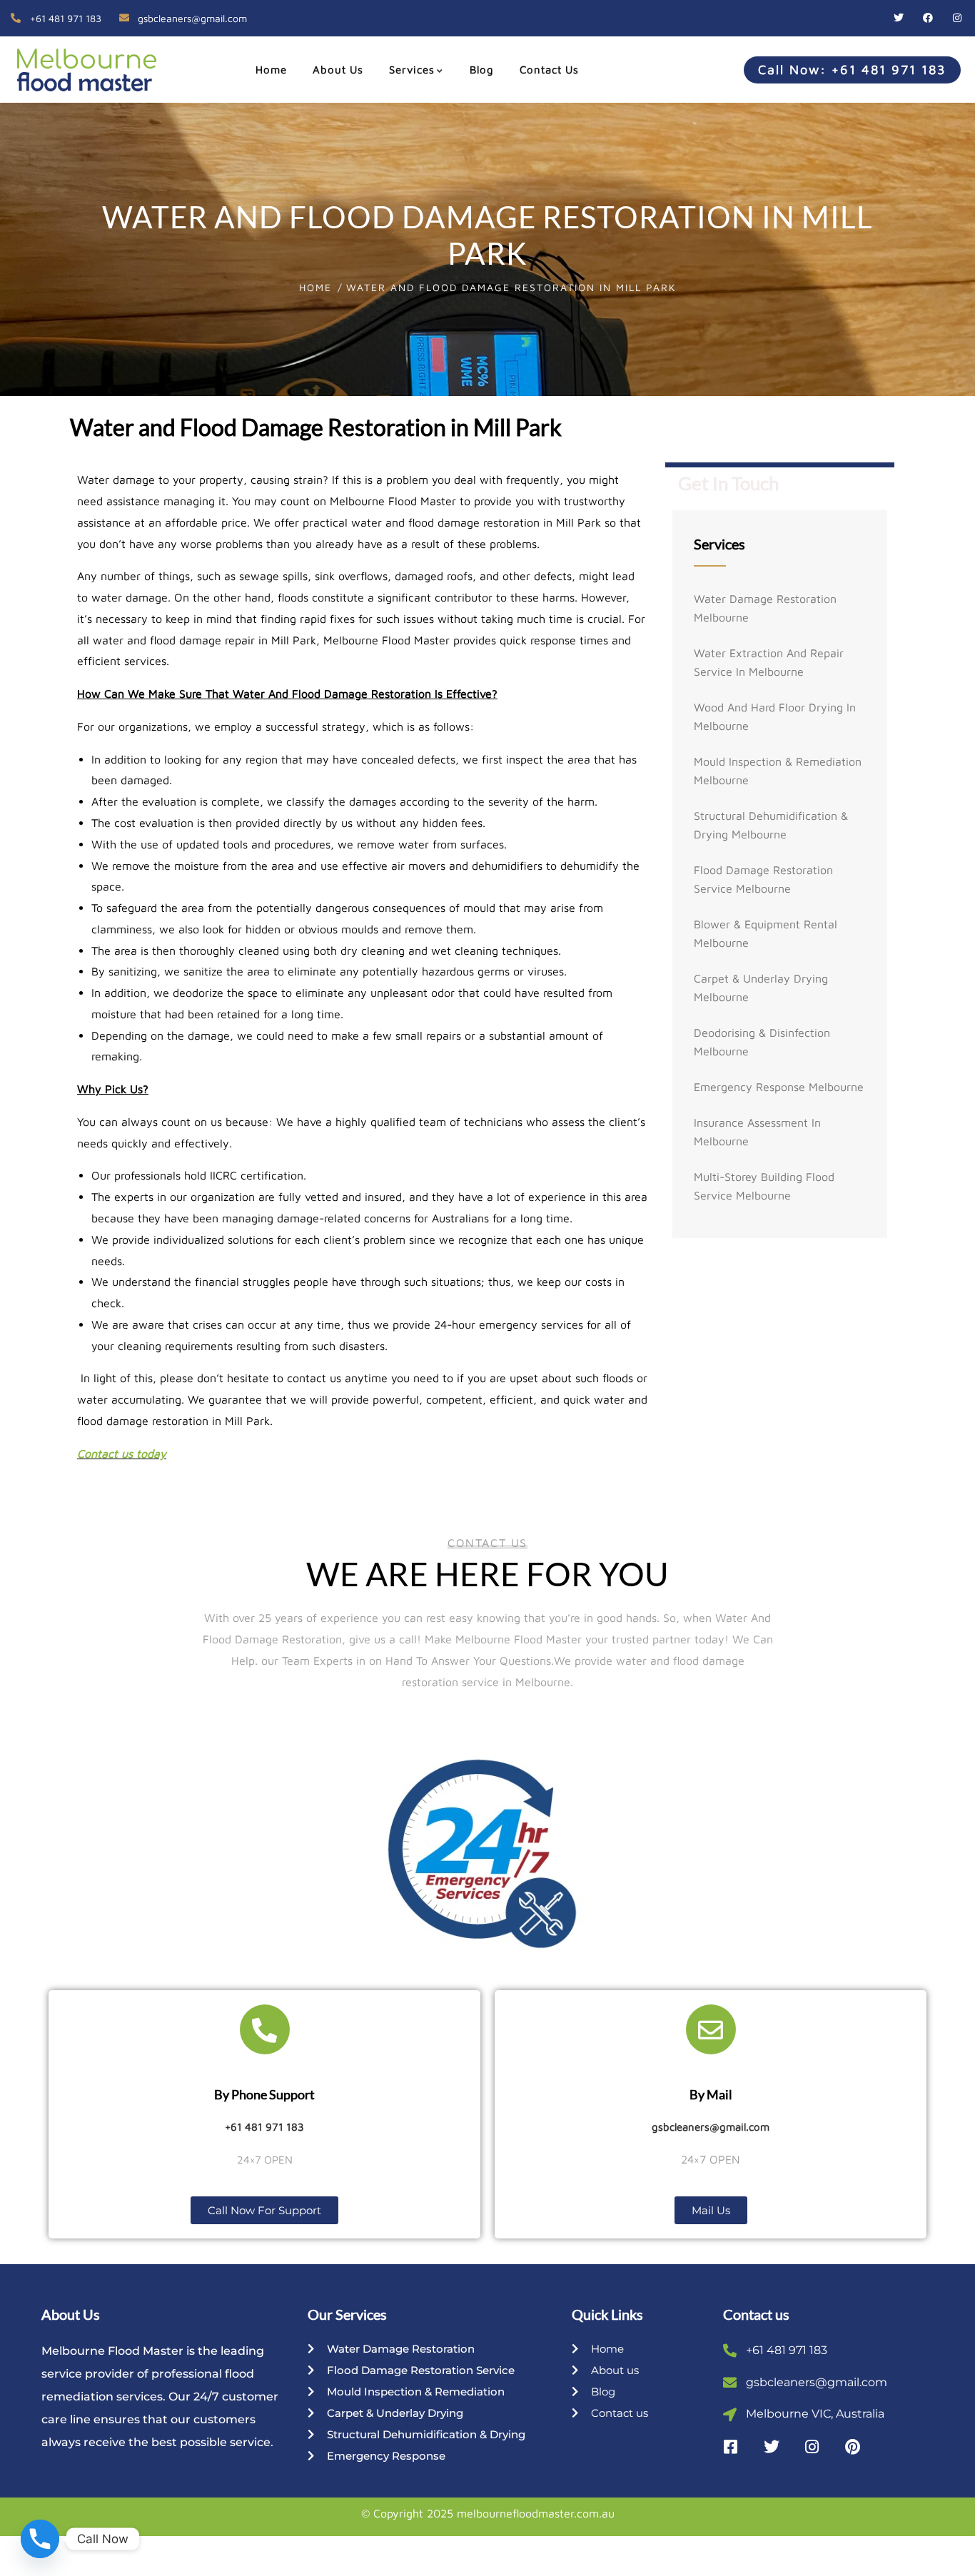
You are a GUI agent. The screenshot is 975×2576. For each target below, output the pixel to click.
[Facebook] (928, 18)
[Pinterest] (853, 2447)
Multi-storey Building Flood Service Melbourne (764, 1186)
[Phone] (40, 2539)
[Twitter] (899, 18)
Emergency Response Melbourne (779, 1087)
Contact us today (122, 1454)
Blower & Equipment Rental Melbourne (766, 933)
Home (315, 287)
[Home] (81, 69)
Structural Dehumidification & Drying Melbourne (771, 825)
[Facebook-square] (731, 2447)
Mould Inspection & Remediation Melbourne (778, 771)
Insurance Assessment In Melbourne (757, 1132)
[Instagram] (957, 18)
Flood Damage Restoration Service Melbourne (763, 879)
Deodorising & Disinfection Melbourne (762, 1042)
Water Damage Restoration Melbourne (765, 608)
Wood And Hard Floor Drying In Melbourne (775, 716)
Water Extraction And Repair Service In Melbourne (769, 662)
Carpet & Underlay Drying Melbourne (761, 988)
